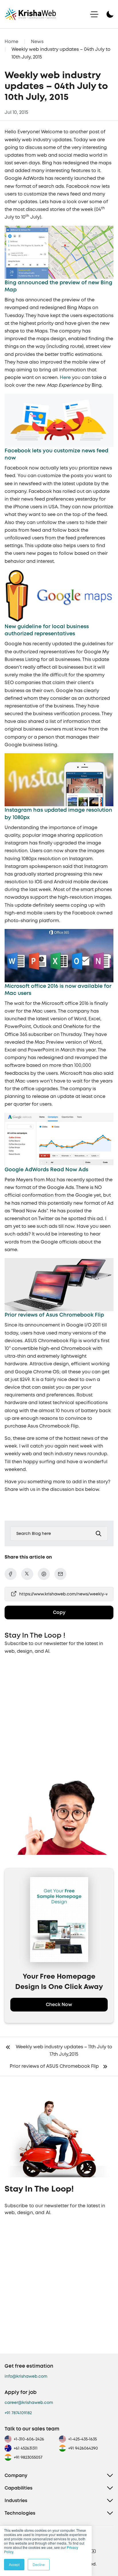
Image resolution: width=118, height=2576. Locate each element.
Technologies (20, 2513)
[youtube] (93, 2551)
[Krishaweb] (30, 14)
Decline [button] (39, 2564)
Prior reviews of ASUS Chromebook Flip (54, 2066)
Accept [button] (14, 2564)
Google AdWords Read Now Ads (47, 1169)
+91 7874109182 (18, 2413)
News (37, 42)
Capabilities (18, 2488)
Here (65, 377)
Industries (16, 2501)
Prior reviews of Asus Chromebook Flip (54, 1315)
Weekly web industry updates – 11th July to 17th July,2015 (64, 2050)
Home (11, 42)
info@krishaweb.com (26, 2376)
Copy (59, 1612)
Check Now (59, 2004)
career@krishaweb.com (29, 2402)
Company (16, 2475)
